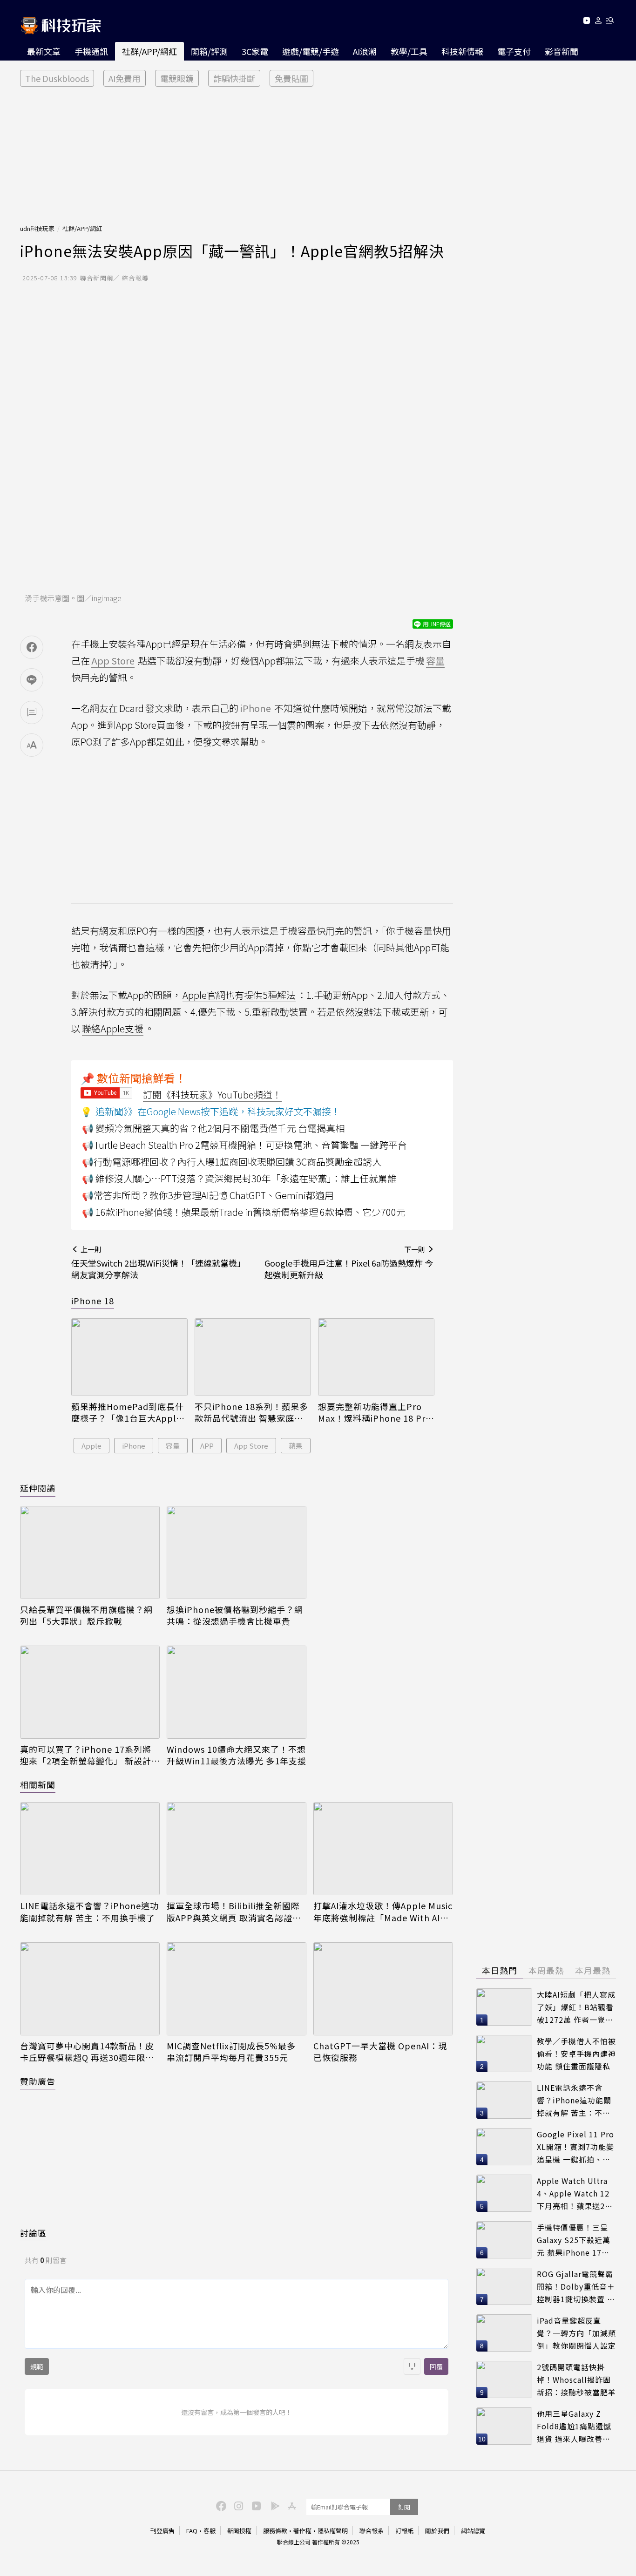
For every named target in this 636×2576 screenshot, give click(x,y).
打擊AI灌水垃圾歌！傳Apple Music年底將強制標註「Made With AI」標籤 (383, 1912)
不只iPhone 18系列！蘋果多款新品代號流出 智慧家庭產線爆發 (251, 1412)
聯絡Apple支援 (113, 1028)
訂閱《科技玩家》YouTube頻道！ (212, 1095)
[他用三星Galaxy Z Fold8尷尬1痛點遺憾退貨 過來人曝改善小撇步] (504, 2426)
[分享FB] (32, 647)
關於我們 (437, 2531)
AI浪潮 (365, 51)
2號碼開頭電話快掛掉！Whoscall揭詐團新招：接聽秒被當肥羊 (576, 2379)
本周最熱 (546, 1970)
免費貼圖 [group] (291, 78)
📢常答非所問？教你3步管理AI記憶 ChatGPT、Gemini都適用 (208, 1195)
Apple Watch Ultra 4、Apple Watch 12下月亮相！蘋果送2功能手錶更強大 (575, 2193)
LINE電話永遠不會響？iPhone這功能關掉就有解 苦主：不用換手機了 (89, 1912)
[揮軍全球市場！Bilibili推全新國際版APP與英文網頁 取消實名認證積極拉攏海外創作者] (237, 1849)
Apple (91, 1446)
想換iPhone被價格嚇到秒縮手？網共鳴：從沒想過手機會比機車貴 (235, 1615)
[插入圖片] (412, 2366)
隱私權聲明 (333, 2531)
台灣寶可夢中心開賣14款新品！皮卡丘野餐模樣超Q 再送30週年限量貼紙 (87, 2052)
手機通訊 (91, 51)
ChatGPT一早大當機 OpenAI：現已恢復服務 (380, 2052)
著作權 (302, 2531)
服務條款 (275, 2531)
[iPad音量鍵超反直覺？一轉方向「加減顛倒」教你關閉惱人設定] (504, 2333)
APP (207, 1446)
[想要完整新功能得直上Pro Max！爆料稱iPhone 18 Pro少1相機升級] (376, 1357)
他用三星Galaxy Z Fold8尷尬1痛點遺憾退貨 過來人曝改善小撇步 (574, 2426)
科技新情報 (462, 51)
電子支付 (514, 51)
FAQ (192, 2531)
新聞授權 (239, 2531)
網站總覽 (473, 2531)
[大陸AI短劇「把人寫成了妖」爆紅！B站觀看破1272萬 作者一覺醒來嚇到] (504, 2007)
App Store (251, 1446)
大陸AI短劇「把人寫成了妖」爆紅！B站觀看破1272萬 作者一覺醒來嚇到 (576, 2007)
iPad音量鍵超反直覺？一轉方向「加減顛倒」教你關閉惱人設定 (576, 2333)
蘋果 (296, 1446)
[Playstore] (273, 2505)
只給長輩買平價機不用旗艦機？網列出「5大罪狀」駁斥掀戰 (86, 1615)
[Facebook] (220, 2505)
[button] (599, 22)
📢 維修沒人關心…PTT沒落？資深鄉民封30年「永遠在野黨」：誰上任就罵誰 (239, 1178)
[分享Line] (32, 680)
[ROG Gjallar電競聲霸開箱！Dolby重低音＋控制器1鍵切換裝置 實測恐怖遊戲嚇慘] (504, 2286)
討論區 (33, 2233)
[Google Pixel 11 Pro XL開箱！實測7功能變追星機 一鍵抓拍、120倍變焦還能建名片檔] (504, 2147)
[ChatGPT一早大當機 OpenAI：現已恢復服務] (383, 1989)
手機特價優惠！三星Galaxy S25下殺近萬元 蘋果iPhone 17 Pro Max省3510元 (574, 2240)
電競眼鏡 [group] (177, 78)
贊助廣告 (38, 2081)
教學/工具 (409, 51)
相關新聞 (38, 1784)
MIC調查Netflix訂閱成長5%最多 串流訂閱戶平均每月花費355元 (231, 2052)
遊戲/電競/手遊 (311, 51)
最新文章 (44, 51)
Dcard (132, 708)
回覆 (436, 2366)
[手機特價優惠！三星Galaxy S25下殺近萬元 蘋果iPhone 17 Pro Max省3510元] (504, 2240)
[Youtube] (586, 22)
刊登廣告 (162, 2531)
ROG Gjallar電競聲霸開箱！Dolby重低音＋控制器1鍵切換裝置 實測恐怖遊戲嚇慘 (576, 2287)
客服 (210, 2531)
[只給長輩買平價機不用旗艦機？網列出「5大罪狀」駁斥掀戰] (90, 1552)
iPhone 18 (93, 1301)
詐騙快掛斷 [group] (234, 78)
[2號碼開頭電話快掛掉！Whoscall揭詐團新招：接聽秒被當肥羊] (504, 2379)
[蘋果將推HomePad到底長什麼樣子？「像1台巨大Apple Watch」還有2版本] (129, 1357)
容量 (173, 1446)
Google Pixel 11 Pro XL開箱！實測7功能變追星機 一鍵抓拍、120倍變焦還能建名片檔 (575, 2147)
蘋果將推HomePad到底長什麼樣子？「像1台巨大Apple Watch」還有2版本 (128, 1412)
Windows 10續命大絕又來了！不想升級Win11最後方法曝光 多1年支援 (237, 1755)
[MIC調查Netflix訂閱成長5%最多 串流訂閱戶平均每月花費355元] (237, 1989)
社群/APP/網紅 (149, 51)
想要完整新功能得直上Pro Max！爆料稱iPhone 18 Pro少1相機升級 (375, 1412)
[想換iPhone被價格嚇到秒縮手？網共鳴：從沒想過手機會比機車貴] (237, 1552)
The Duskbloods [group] (57, 78)
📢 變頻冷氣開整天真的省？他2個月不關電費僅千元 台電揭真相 (213, 1128)
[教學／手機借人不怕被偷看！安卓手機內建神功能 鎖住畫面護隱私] (504, 2054)
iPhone (134, 1446)
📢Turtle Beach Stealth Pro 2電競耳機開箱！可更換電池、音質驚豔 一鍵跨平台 (244, 1145)
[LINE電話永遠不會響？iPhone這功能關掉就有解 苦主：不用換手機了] (90, 1849)
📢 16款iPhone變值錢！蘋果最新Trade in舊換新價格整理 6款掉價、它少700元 (244, 1212)
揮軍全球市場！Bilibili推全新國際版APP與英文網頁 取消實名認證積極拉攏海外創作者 (234, 1912)
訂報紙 (404, 2531)
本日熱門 (500, 1970)
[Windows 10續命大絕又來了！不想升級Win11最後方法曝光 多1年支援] (237, 1692)
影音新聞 (562, 51)
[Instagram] (237, 2505)
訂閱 (404, 2507)
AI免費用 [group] (125, 78)
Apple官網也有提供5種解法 (239, 995)
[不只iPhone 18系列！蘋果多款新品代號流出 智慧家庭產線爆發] (253, 1357)
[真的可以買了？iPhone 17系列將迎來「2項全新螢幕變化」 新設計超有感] (90, 1692)
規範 (37, 2366)
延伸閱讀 (38, 1488)
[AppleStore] (291, 2505)
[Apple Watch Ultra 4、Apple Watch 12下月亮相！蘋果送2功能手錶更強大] (504, 2193)
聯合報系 (372, 2531)
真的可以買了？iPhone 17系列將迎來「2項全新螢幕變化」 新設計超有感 (86, 1755)
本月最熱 (593, 1970)
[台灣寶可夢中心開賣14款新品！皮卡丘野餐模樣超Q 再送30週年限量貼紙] (90, 1989)
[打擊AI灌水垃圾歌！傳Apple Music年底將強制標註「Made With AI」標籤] (383, 1849)
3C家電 (255, 51)
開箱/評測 (209, 51)
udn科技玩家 (37, 228)
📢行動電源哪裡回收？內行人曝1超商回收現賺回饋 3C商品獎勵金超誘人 (232, 1162)
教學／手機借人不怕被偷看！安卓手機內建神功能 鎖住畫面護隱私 (576, 2053)
